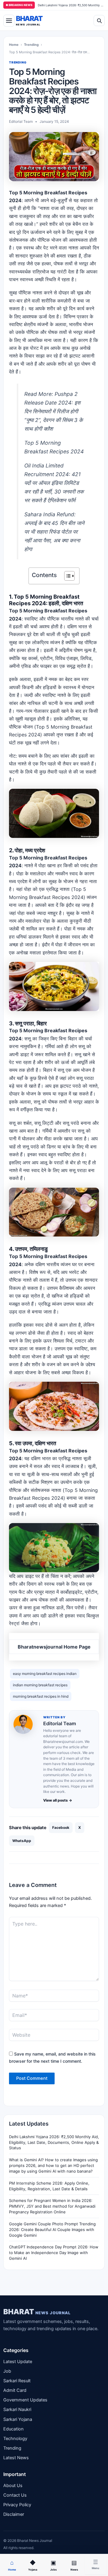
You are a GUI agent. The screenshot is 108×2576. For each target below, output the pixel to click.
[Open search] (99, 21)
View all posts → (58, 1800)
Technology (15, 2439)
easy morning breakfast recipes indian (45, 1674)
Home (14, 45)
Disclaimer (14, 2514)
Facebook (61, 1827)
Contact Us (15, 2495)
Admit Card (15, 2390)
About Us (13, 2486)
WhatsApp (22, 1841)
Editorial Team (60, 1723)
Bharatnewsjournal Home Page (54, 1647)
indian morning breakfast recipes (40, 1685)
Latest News (16, 2458)
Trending (31, 45)
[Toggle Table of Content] (66, 576)
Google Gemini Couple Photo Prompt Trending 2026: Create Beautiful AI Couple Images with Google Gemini (52, 2230)
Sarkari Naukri (17, 2409)
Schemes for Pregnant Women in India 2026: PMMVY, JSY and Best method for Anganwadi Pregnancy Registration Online (52, 2206)
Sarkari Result (17, 2381)
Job (7, 2371)
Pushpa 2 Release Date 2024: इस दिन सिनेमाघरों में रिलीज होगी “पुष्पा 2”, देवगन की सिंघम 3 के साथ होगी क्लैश (54, 411)
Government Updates (25, 2400)
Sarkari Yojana (18, 2419)
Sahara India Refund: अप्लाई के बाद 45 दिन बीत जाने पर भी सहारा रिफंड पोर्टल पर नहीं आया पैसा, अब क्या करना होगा (54, 532)
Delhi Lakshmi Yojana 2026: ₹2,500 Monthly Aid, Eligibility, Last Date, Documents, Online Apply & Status (54, 2142)
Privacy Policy (17, 2505)
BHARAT (37, 2312)
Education (13, 2429)
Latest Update (18, 2362)
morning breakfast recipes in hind (41, 1696)
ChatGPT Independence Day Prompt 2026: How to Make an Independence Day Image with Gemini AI (54, 2253)
